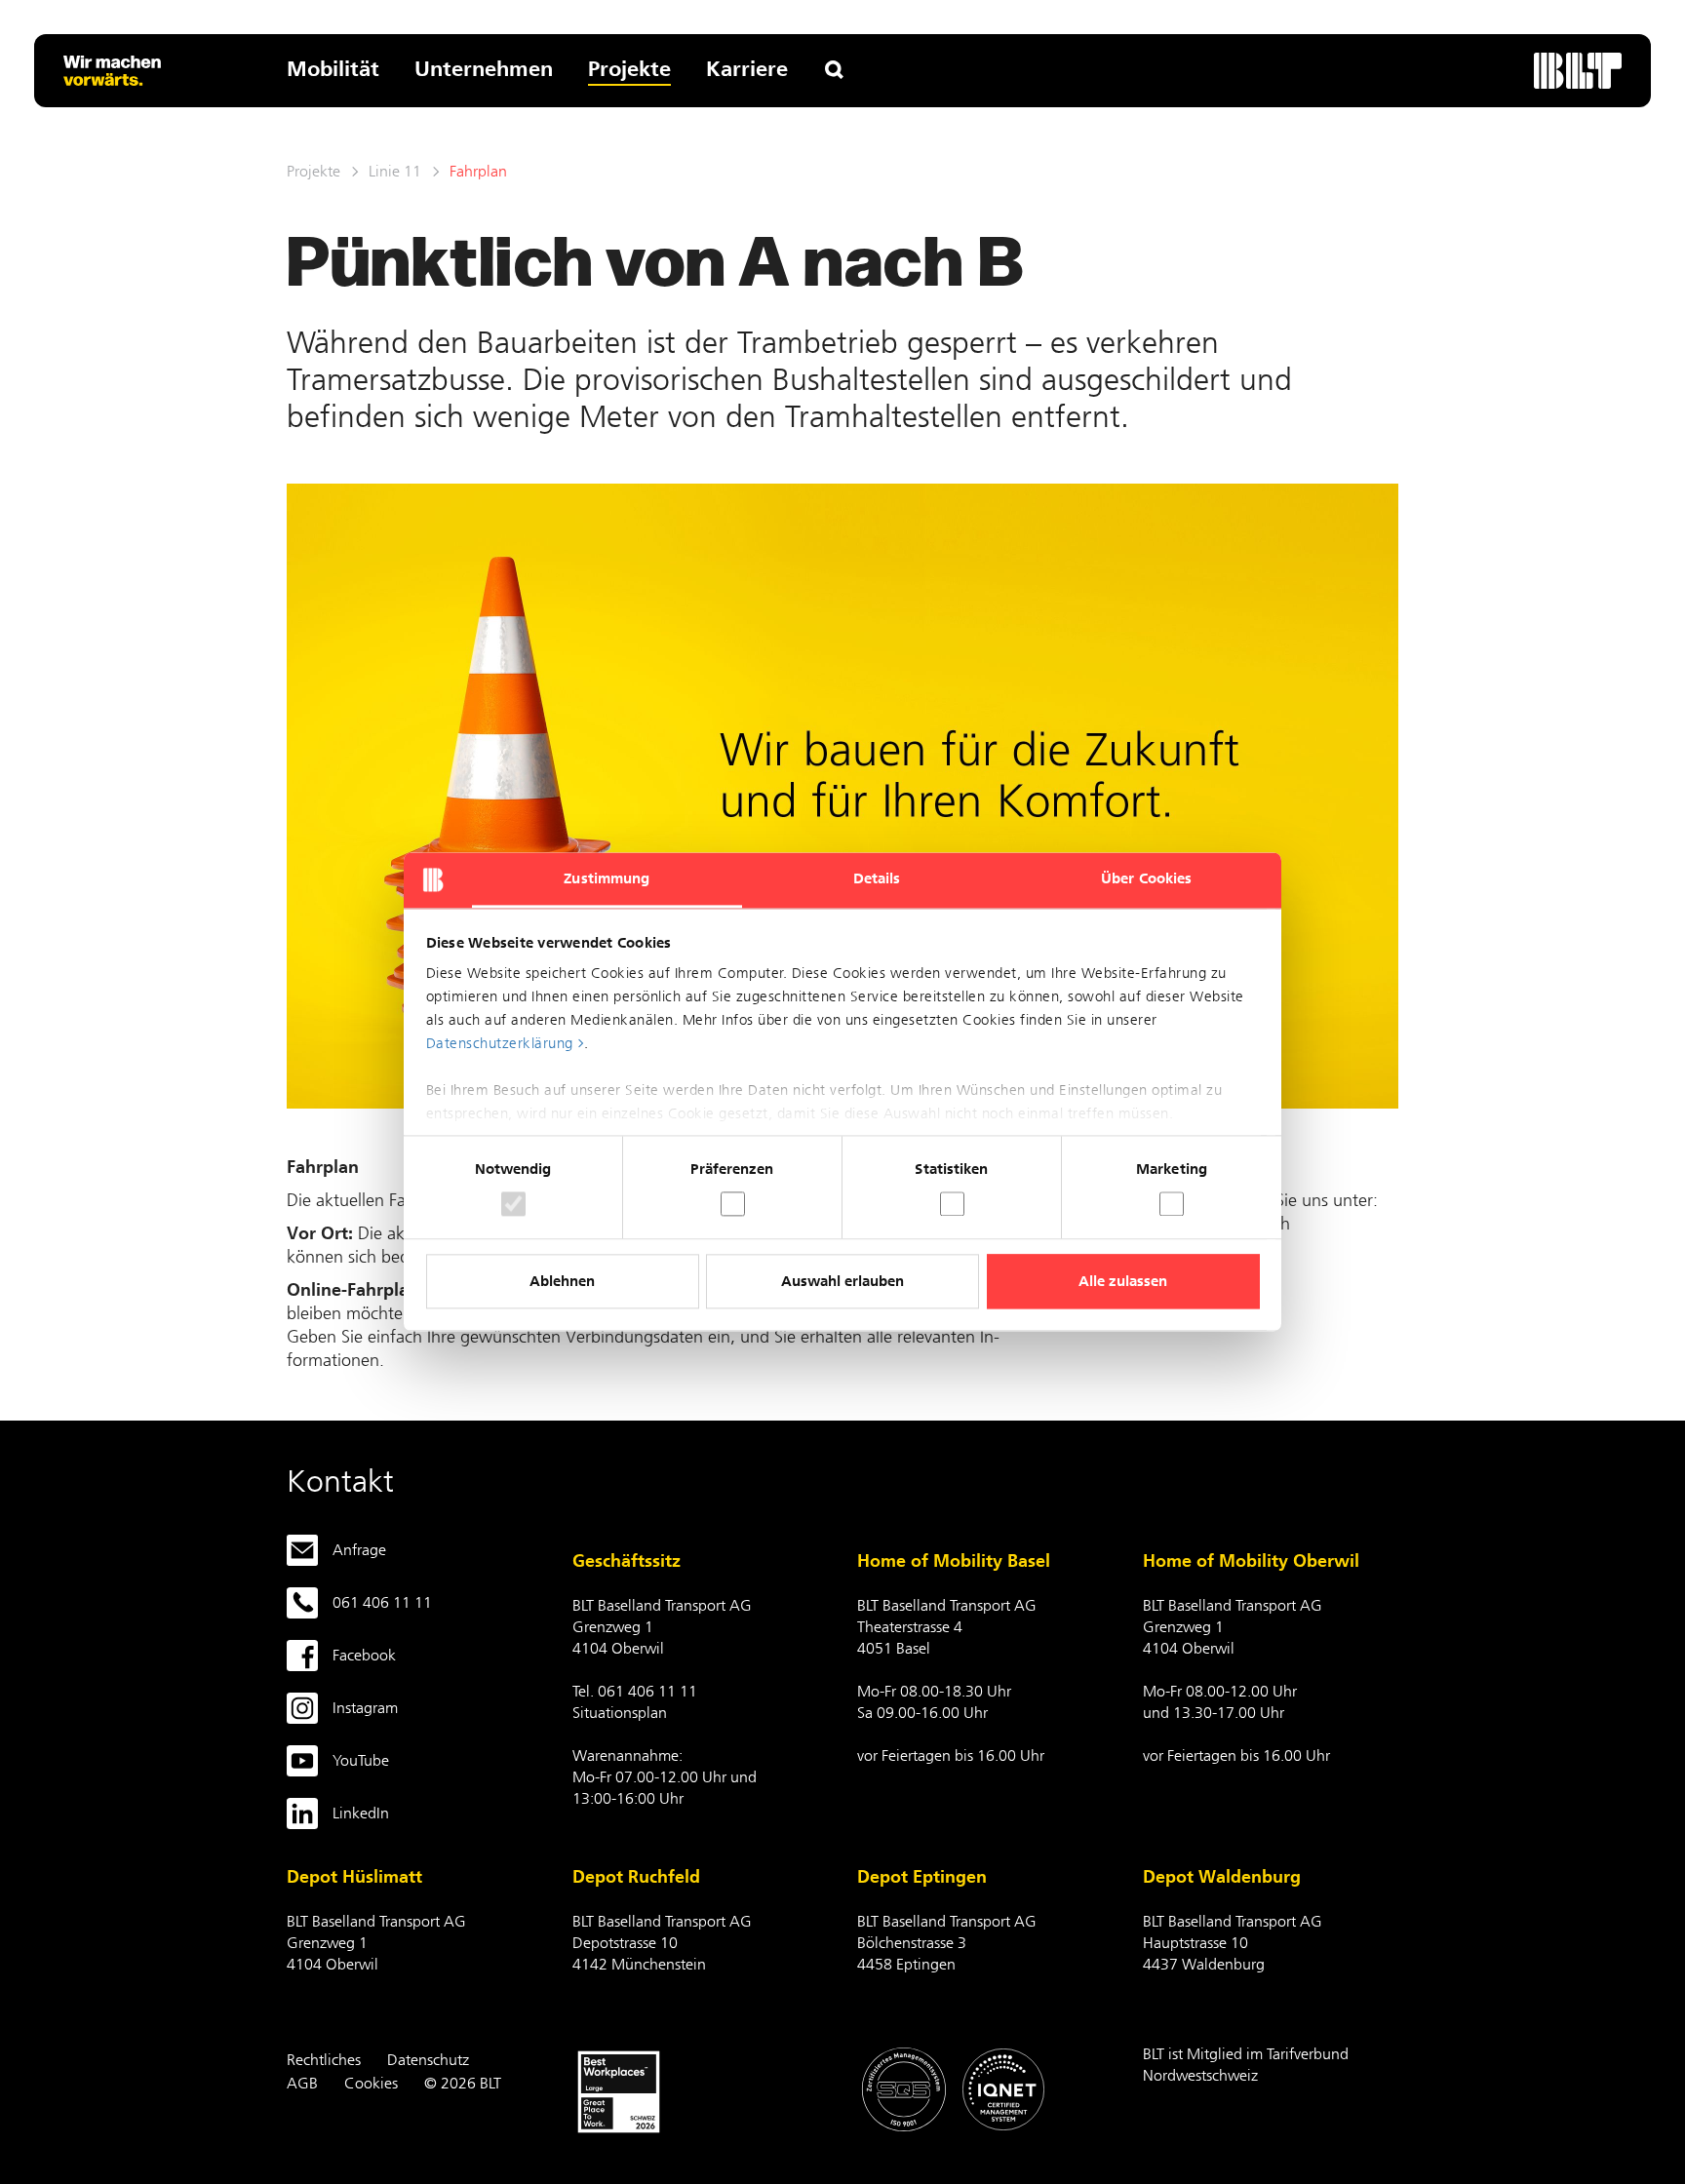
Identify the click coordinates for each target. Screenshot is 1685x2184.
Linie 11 (395, 171)
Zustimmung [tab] (607, 878)
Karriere (747, 69)
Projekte (629, 69)
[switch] (733, 1205)
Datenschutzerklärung (500, 1043)
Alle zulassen (1123, 1281)
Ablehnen (562, 1281)
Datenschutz (428, 2060)
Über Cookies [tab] (1146, 878)
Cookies (371, 2083)
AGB (302, 2083)
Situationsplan (620, 1713)
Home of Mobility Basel (954, 1561)
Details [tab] (877, 878)
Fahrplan (478, 171)
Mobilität (333, 69)
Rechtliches (324, 2060)
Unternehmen (484, 69)
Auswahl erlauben (842, 1281)
